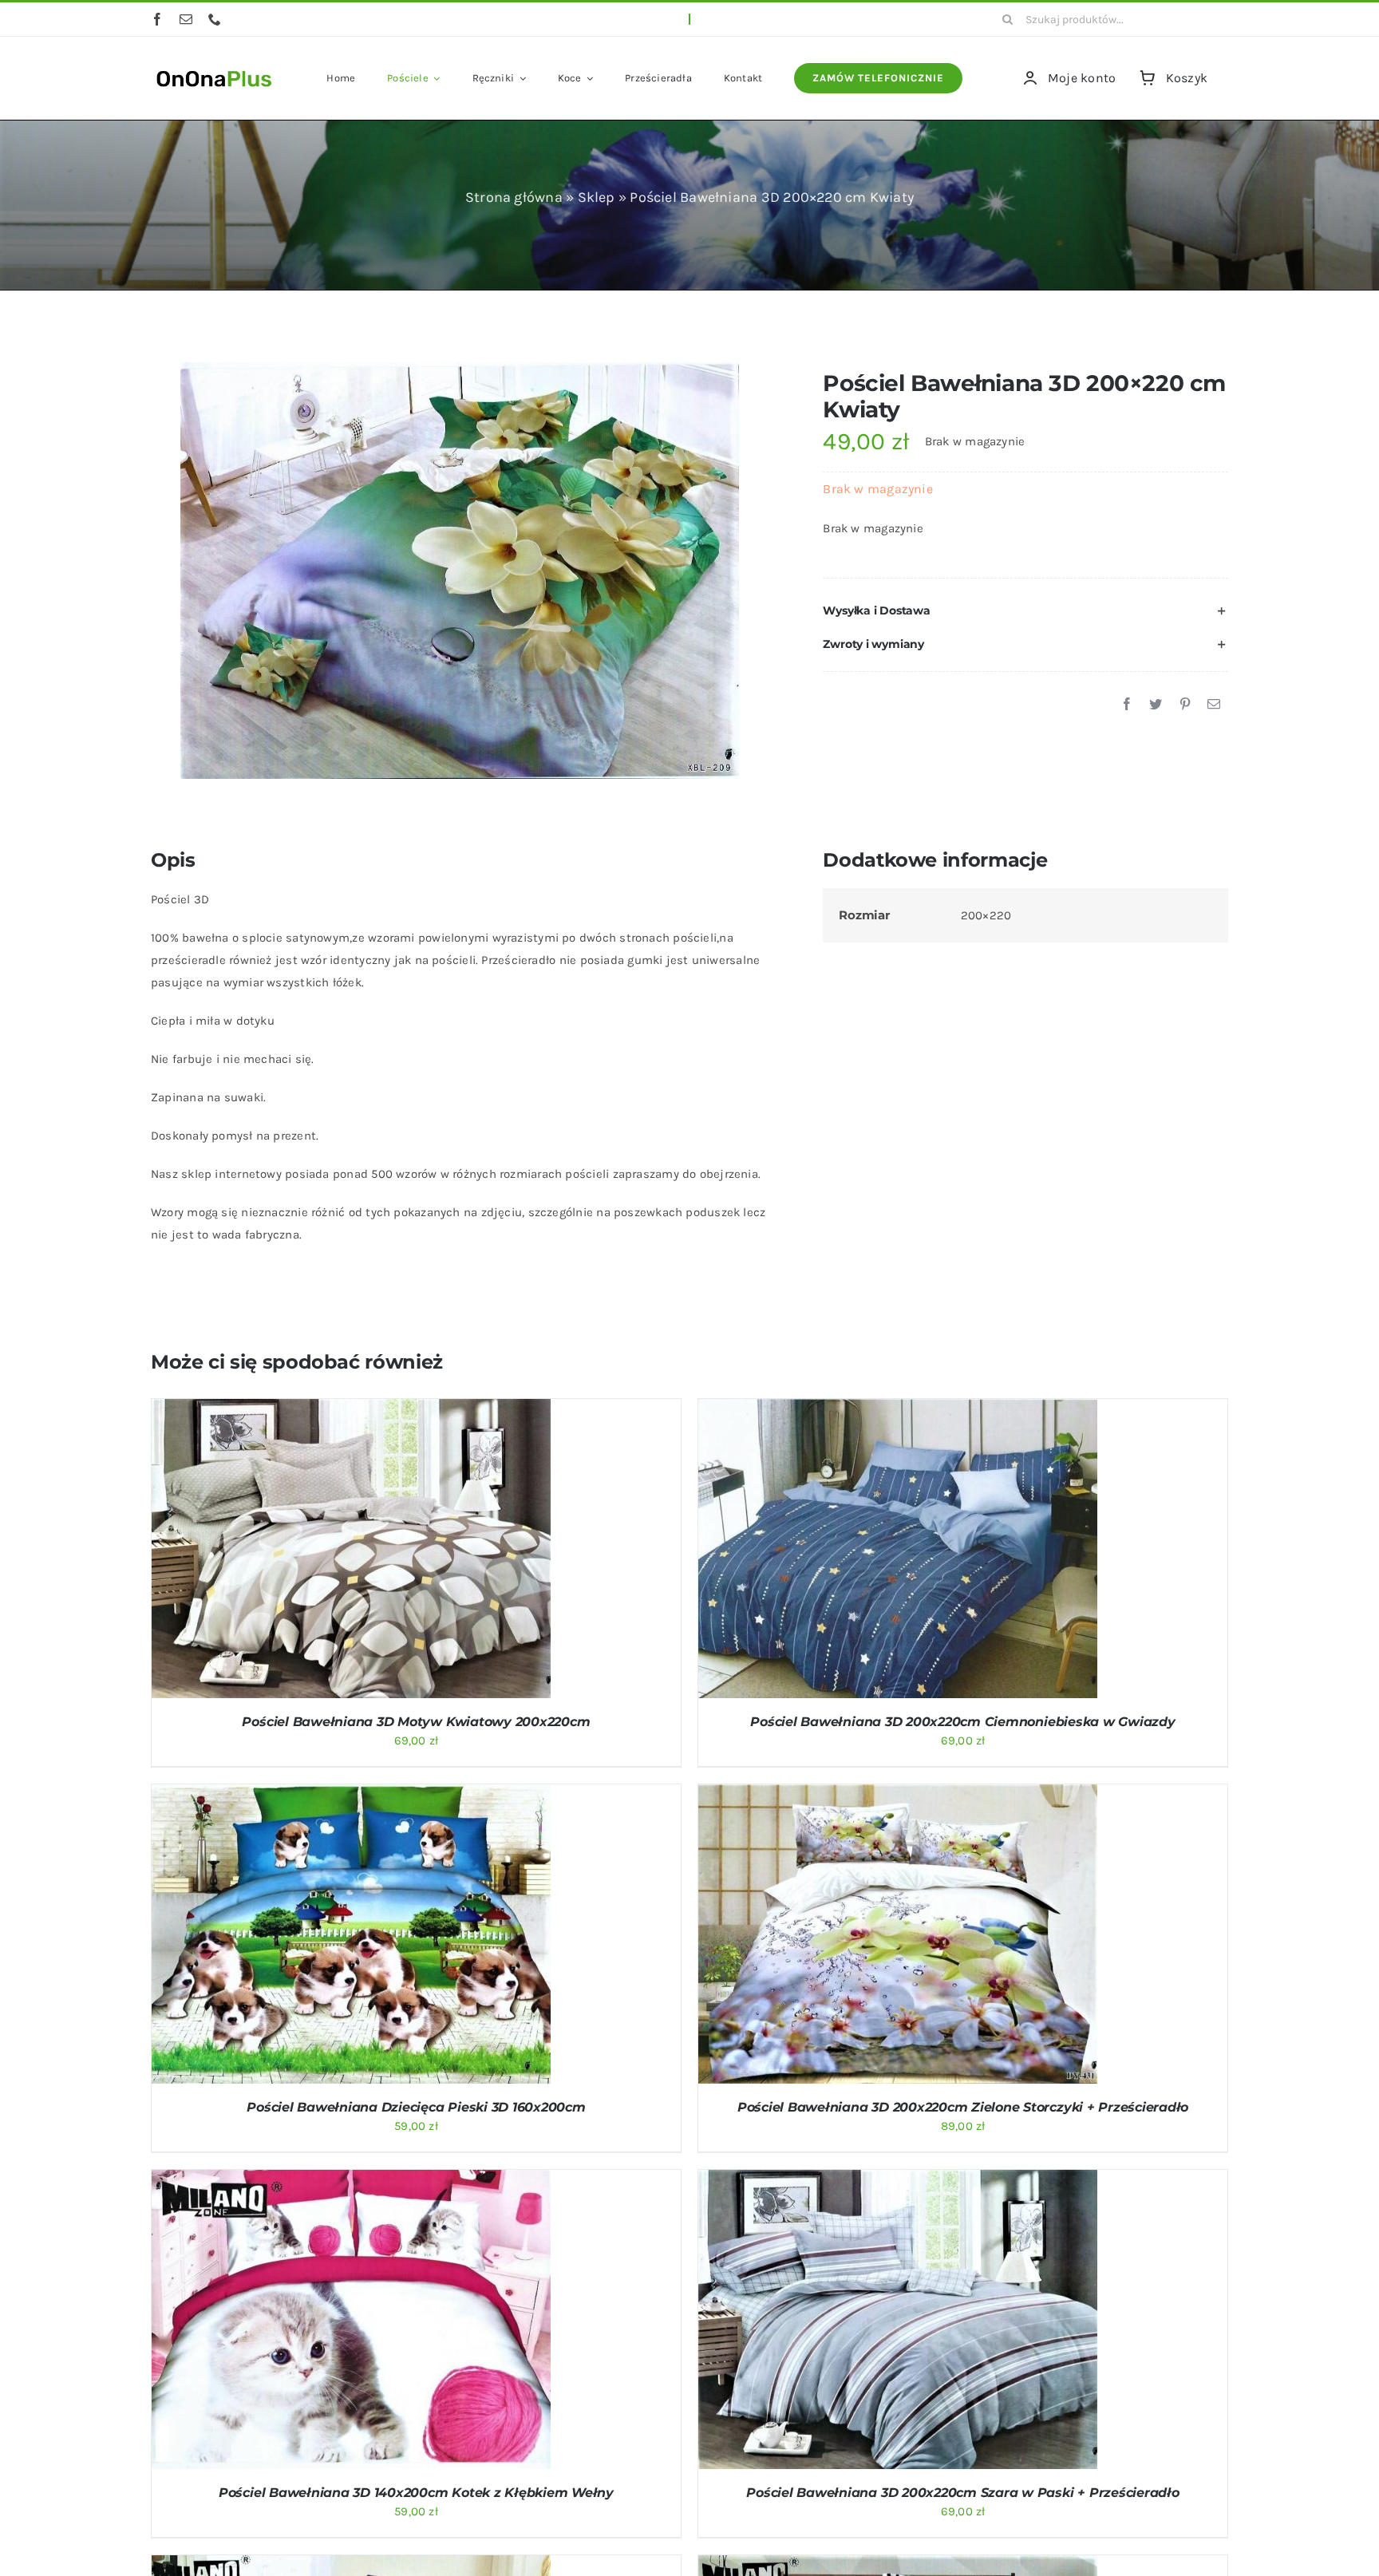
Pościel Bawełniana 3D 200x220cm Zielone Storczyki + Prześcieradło (963, 2107)
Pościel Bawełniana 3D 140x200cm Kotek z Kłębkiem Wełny (416, 2493)
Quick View (413, 1551)
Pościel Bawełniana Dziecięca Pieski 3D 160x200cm (416, 2107)
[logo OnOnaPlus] (215, 69)
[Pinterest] (1185, 705)
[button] (1025, 611)
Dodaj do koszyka (309, 1551)
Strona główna (514, 197)
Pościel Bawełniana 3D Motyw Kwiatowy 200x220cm (416, 1722)
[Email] (1214, 705)
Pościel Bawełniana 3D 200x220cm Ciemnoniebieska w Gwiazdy (962, 1722)
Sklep (597, 197)
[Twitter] (1156, 705)
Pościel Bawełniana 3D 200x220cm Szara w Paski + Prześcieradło (962, 2493)
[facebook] (157, 19)
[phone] (215, 19)
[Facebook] (1127, 705)
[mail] (186, 19)
